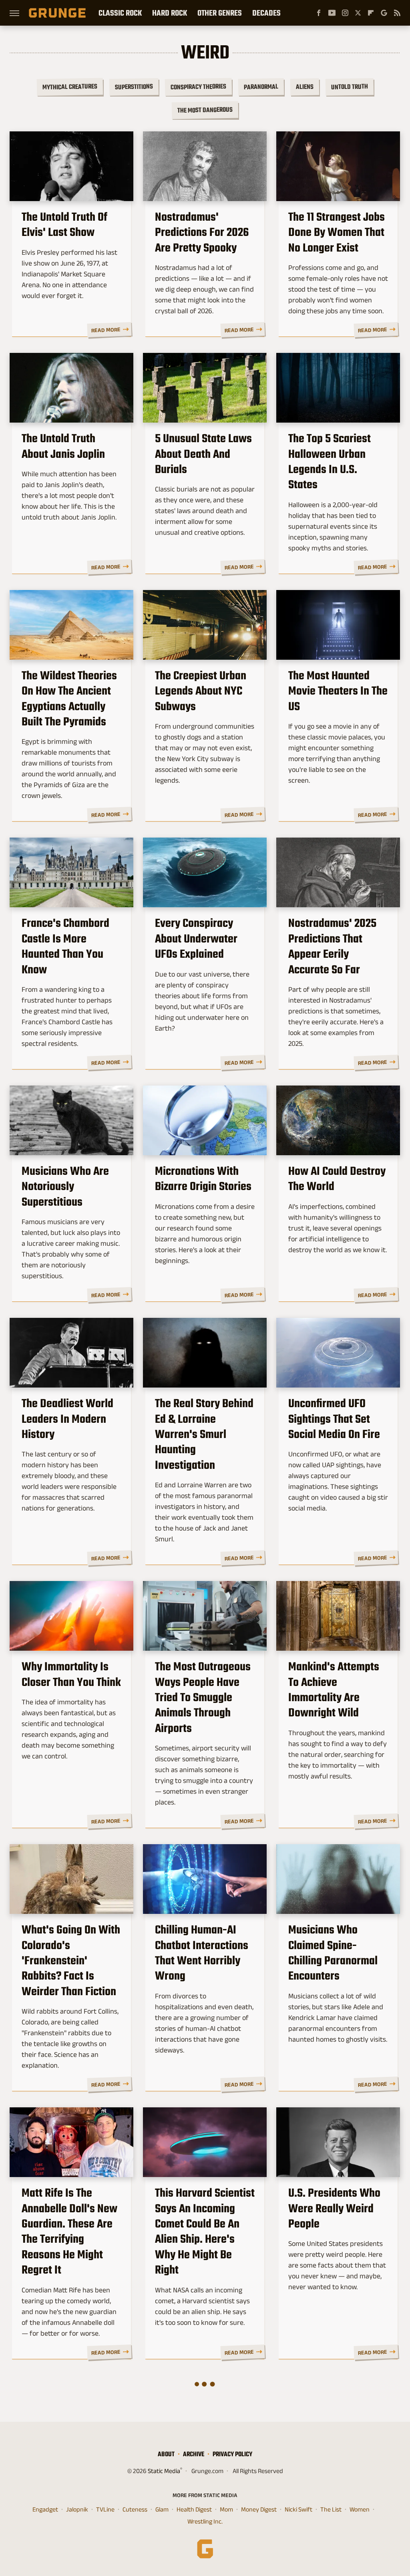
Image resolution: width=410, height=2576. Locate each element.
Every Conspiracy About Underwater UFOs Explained (196, 938)
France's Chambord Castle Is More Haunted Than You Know (65, 946)
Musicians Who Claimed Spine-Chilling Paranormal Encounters (333, 1953)
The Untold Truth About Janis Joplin (63, 446)
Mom (226, 2509)
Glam (162, 2509)
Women (360, 2509)
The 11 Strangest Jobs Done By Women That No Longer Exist (337, 232)
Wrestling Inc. (205, 2521)
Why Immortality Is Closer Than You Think (71, 1674)
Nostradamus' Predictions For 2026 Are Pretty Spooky (202, 232)
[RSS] (397, 13)
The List (331, 2509)
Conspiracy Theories (198, 87)
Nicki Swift (298, 2509)
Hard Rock (170, 13)
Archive (194, 2454)
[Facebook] (319, 13)
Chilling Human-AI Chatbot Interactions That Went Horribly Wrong (202, 1953)
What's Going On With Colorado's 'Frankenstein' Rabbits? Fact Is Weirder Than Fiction (71, 1960)
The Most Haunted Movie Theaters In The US (338, 691)
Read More (106, 330)
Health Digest (194, 2509)
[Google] (384, 13)
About (166, 2454)
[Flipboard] (371, 13)
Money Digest (259, 2509)
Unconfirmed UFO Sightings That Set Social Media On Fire (334, 1419)
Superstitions (134, 87)
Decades (266, 13)
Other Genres (220, 13)
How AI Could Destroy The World (337, 1179)
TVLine (105, 2509)
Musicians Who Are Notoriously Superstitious (65, 1186)
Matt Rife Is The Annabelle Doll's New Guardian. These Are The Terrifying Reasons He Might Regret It (69, 2231)
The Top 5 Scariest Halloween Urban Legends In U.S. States (330, 461)
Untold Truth (349, 87)
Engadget (45, 2509)
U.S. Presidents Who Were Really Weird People (334, 2208)
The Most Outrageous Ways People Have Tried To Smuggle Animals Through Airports (203, 1697)
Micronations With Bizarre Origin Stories (203, 1179)
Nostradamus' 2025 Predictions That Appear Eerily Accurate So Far (332, 946)
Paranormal (261, 87)
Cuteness (135, 2509)
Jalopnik (77, 2509)
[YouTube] (332, 13)
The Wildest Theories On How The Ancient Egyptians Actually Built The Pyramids (69, 699)
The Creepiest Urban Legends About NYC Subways (201, 691)
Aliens (304, 87)
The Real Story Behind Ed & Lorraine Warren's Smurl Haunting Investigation (204, 1434)
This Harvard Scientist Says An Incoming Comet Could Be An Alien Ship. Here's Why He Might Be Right (205, 2231)
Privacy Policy (232, 2454)
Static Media (164, 2471)
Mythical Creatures (69, 87)
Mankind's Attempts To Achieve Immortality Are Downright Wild (334, 1690)
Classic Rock (120, 13)
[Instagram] (345, 13)
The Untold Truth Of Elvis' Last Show (64, 225)
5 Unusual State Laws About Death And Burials (203, 454)
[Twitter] (358, 13)
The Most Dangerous (205, 110)
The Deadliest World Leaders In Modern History (67, 1419)
